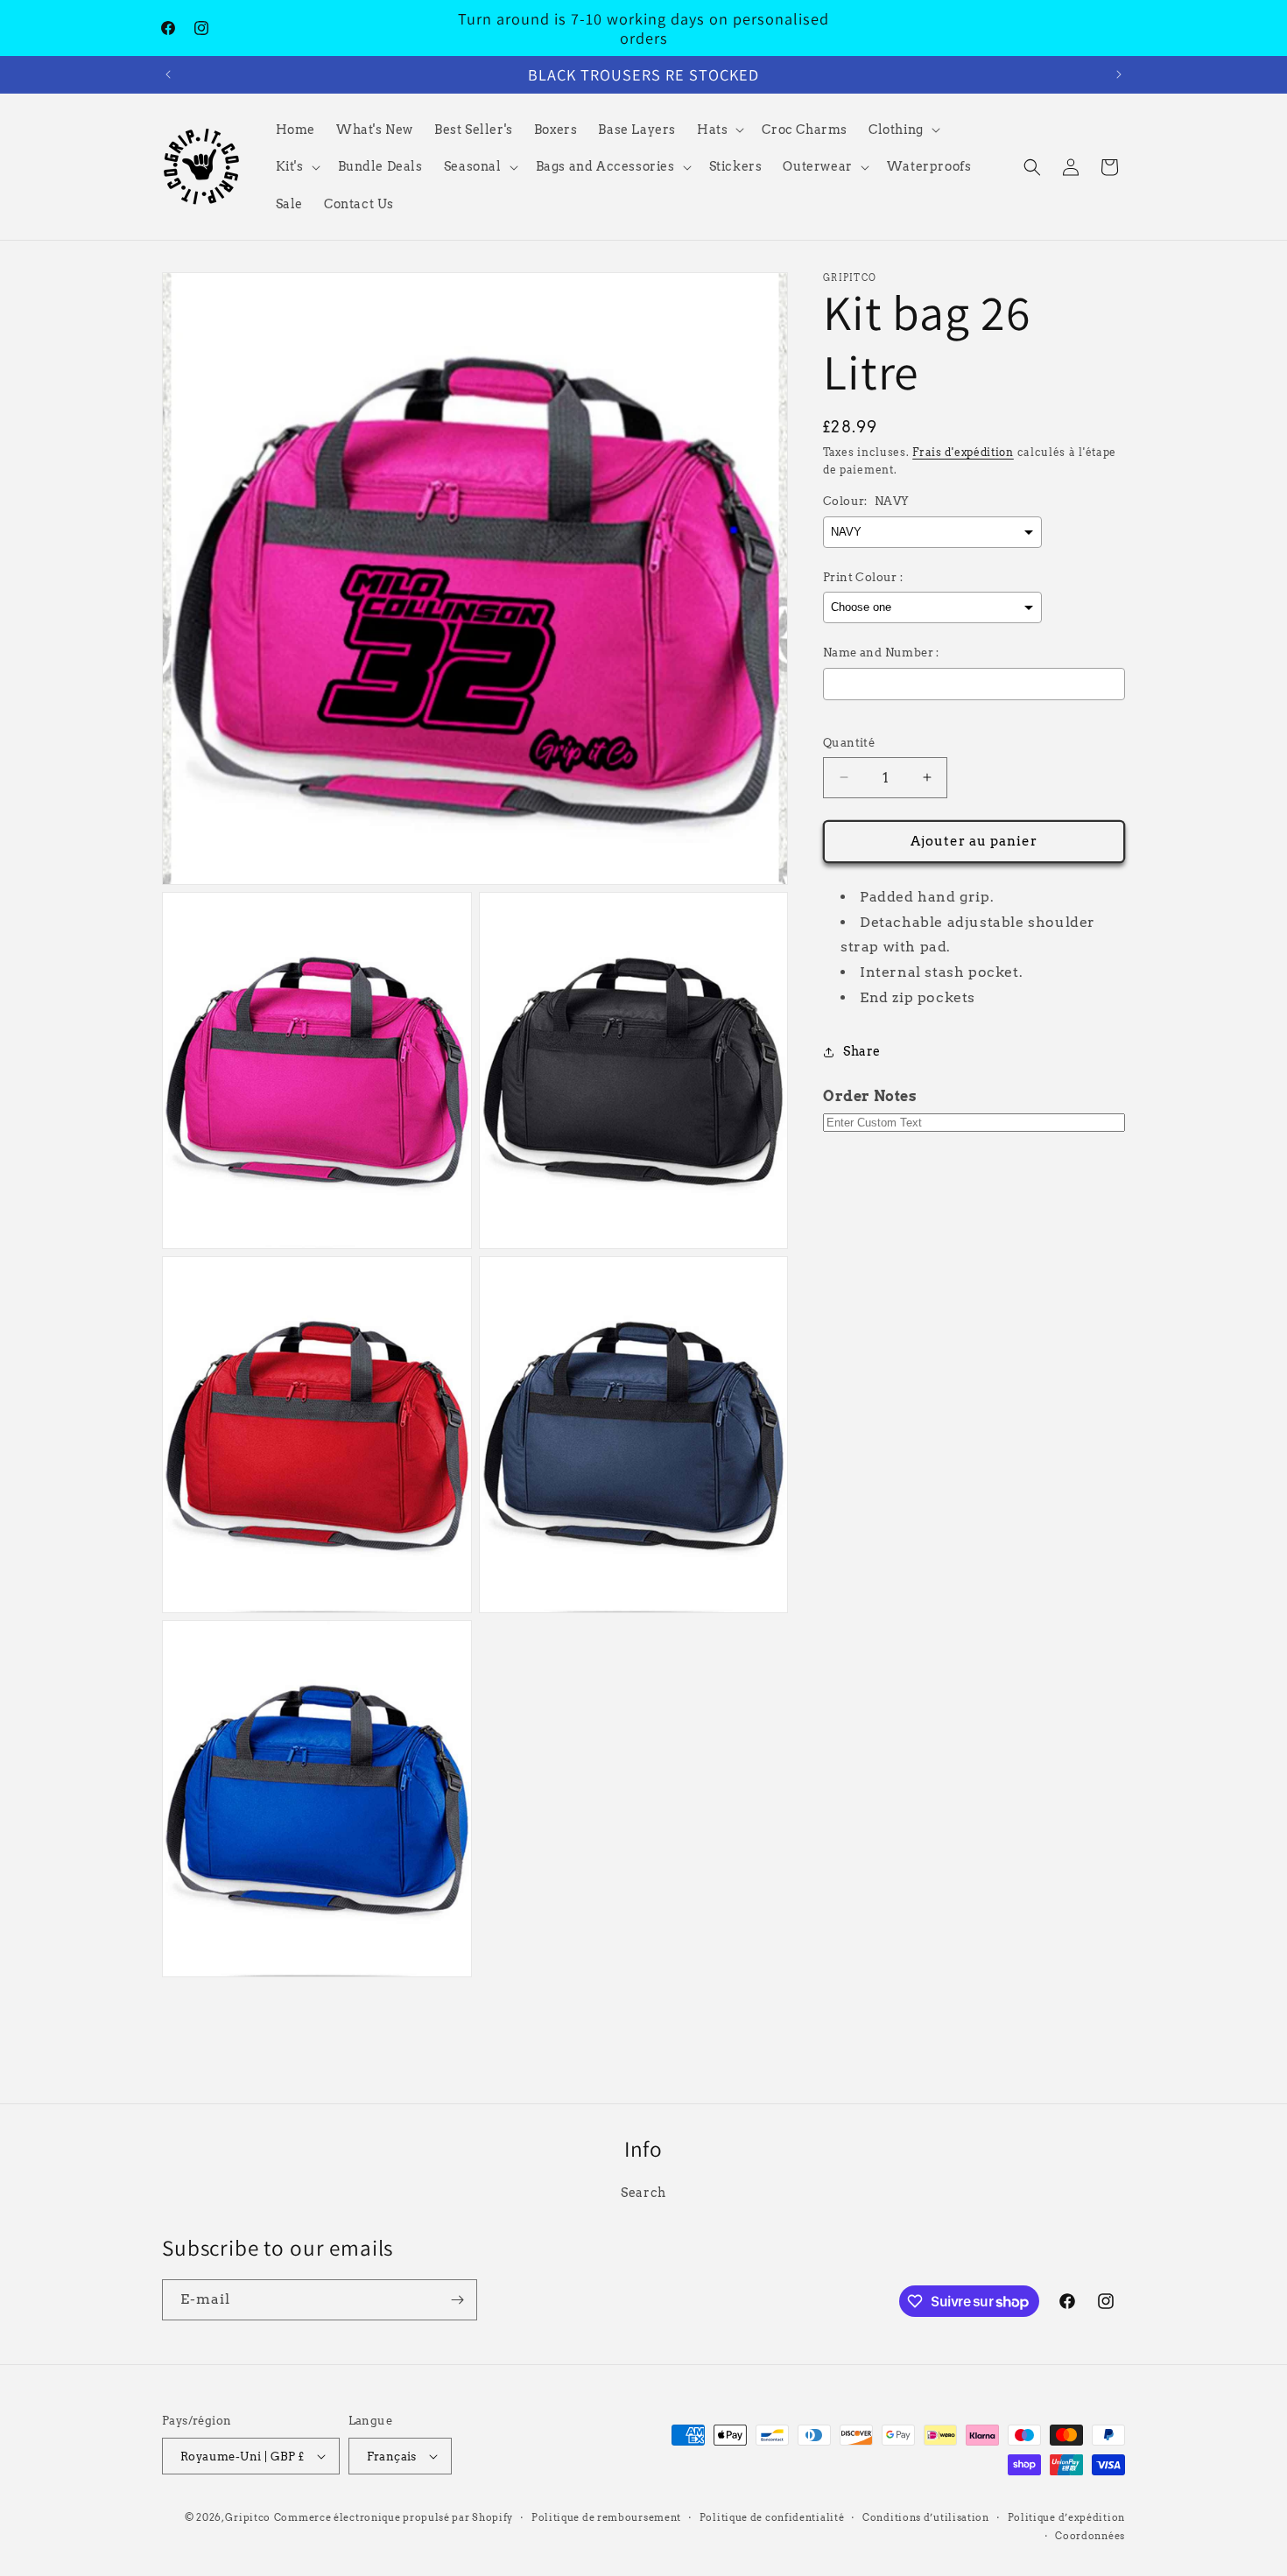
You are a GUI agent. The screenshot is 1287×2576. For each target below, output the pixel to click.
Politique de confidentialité (772, 2517)
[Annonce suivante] (1119, 74)
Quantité (849, 743)
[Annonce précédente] (168, 74)
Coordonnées (1090, 2536)
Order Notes (870, 1096)
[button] (719, 130)
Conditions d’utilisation (926, 2517)
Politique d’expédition (1066, 2517)
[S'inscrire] (457, 2300)
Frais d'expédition (963, 452)
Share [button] (862, 1051)
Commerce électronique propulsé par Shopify (394, 2517)
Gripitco (248, 2517)
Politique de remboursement (606, 2517)
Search (643, 2193)
